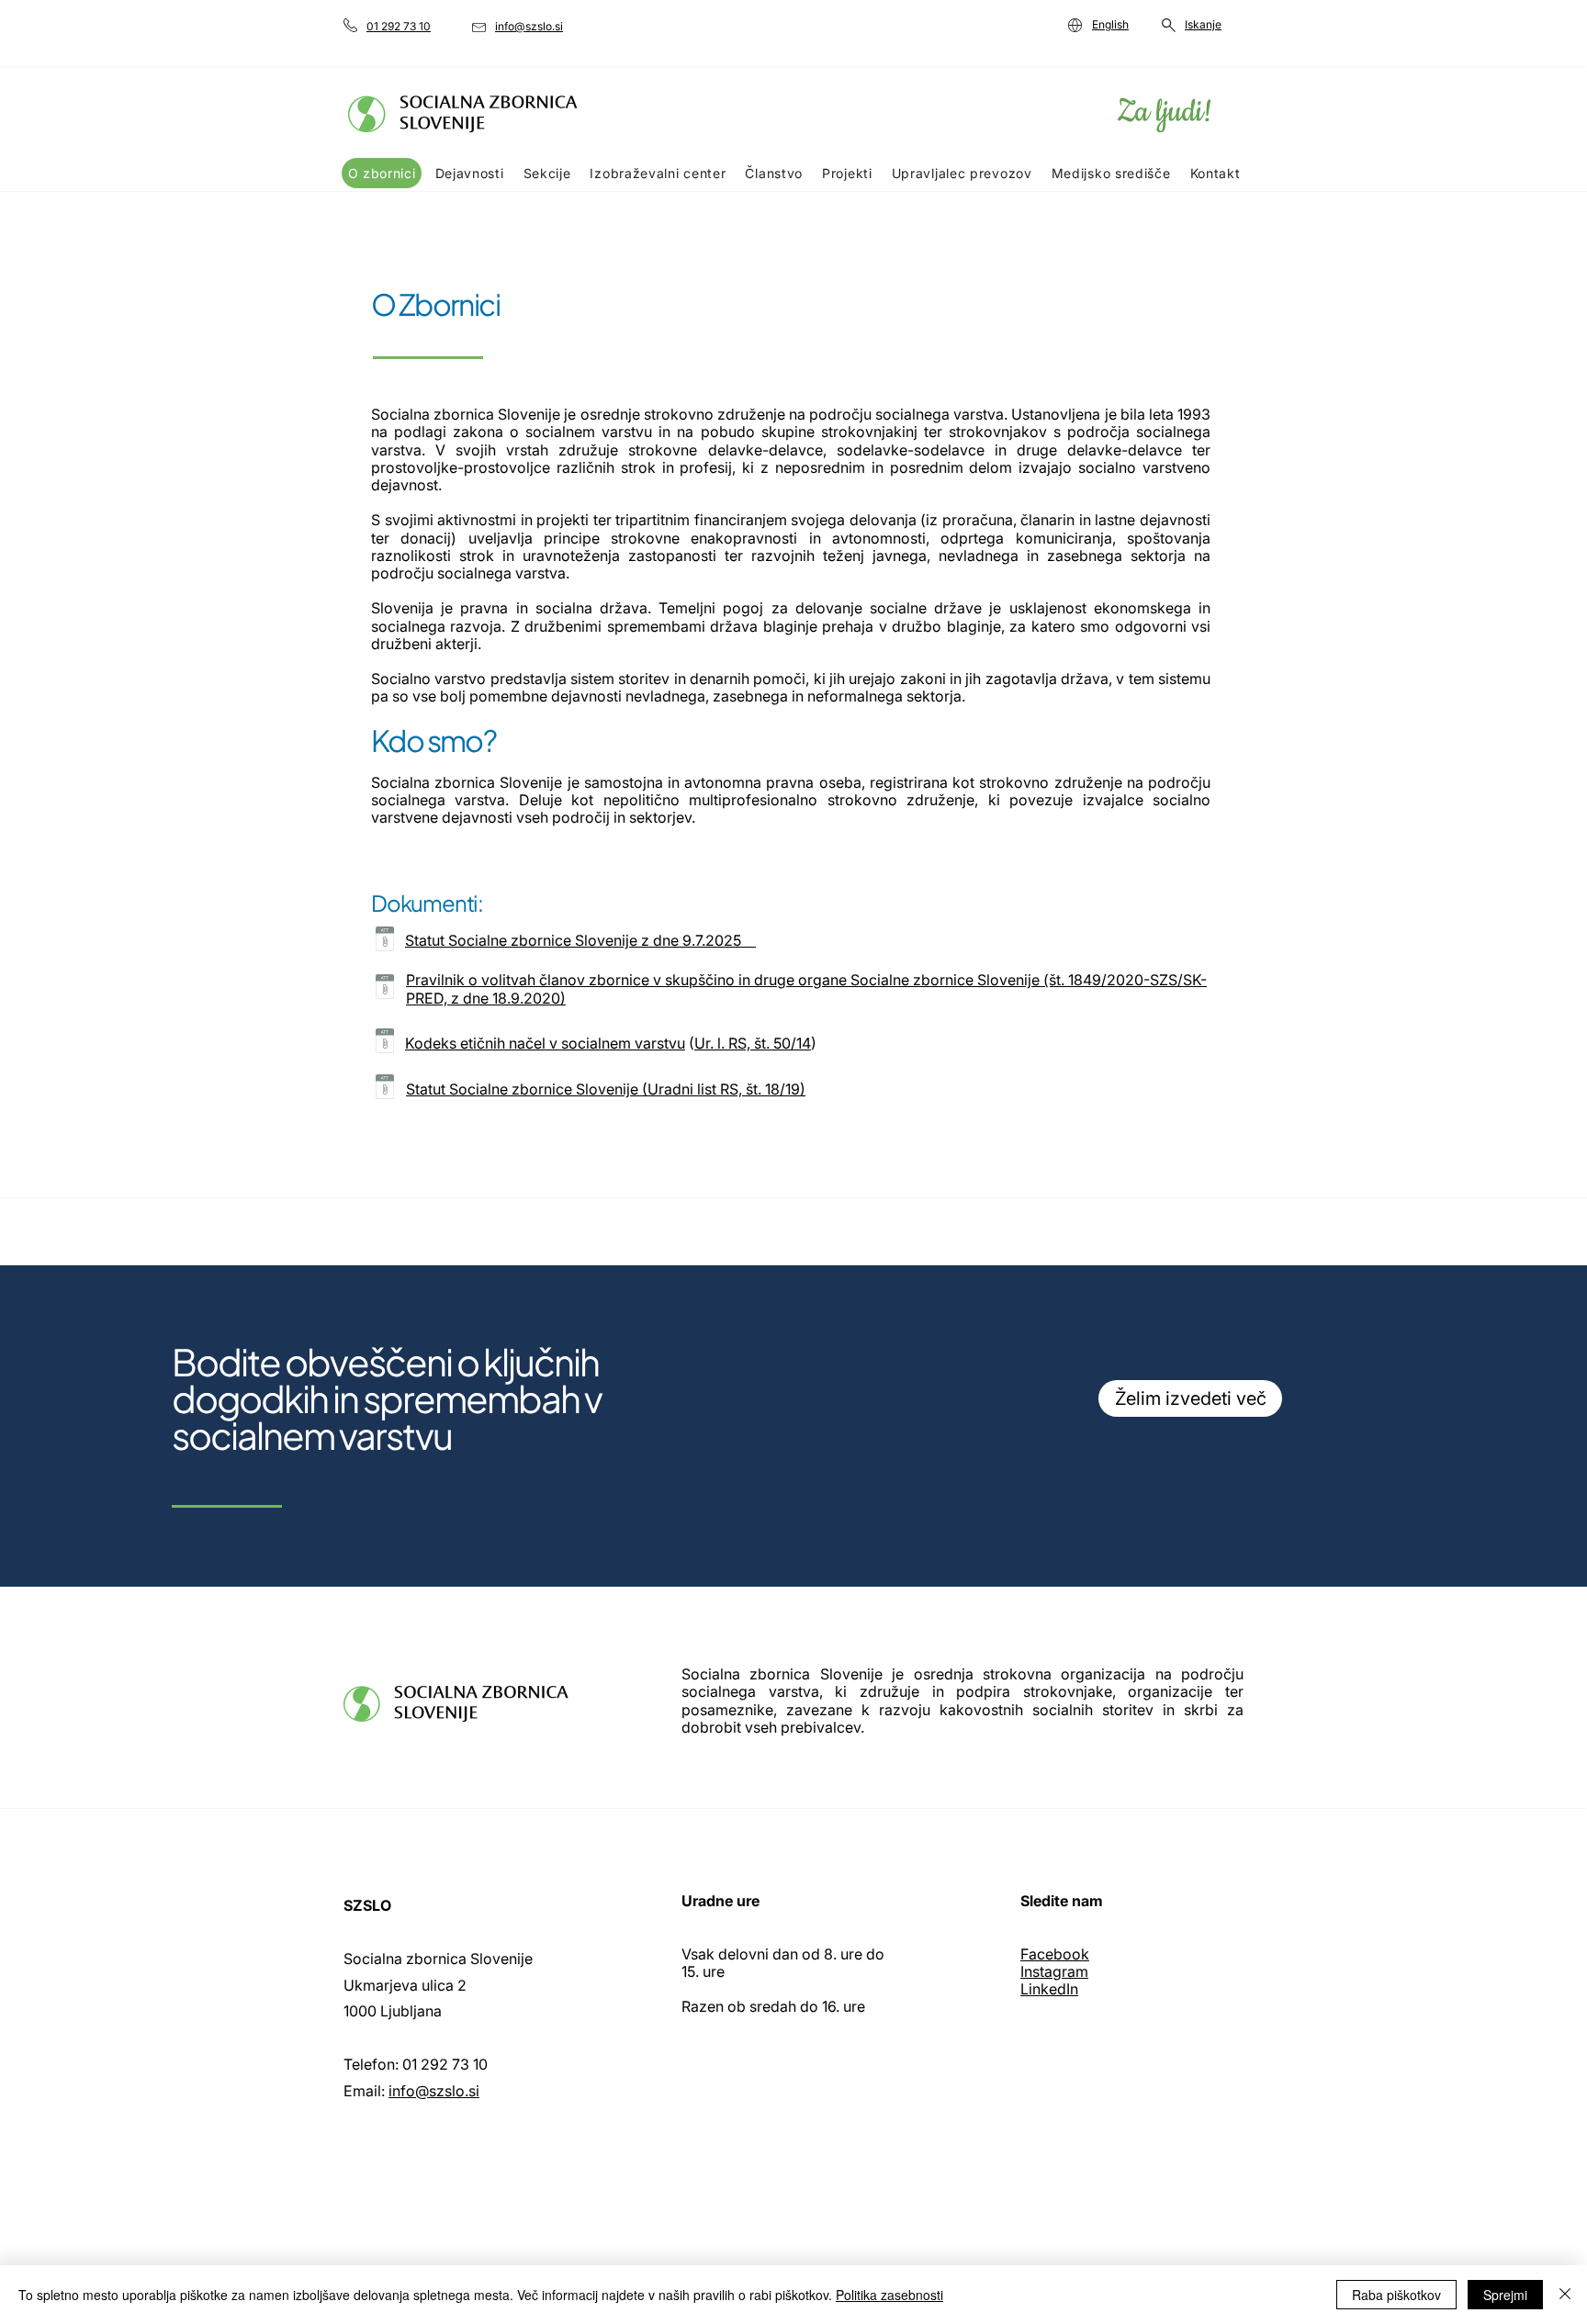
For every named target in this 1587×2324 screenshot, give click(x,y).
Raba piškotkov (1396, 2295)
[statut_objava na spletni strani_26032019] (385, 941)
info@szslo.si (434, 2091)
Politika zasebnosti (889, 2295)
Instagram (1054, 1971)
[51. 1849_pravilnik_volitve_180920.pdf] (385, 989)
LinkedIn (1049, 1989)
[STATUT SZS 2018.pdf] (385, 1089)
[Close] (1565, 2295)
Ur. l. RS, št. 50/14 (753, 1043)
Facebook (1055, 1954)
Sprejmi (1505, 2295)
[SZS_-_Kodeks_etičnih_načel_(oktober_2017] (385, 1043)
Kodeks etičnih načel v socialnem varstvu (545, 1043)
